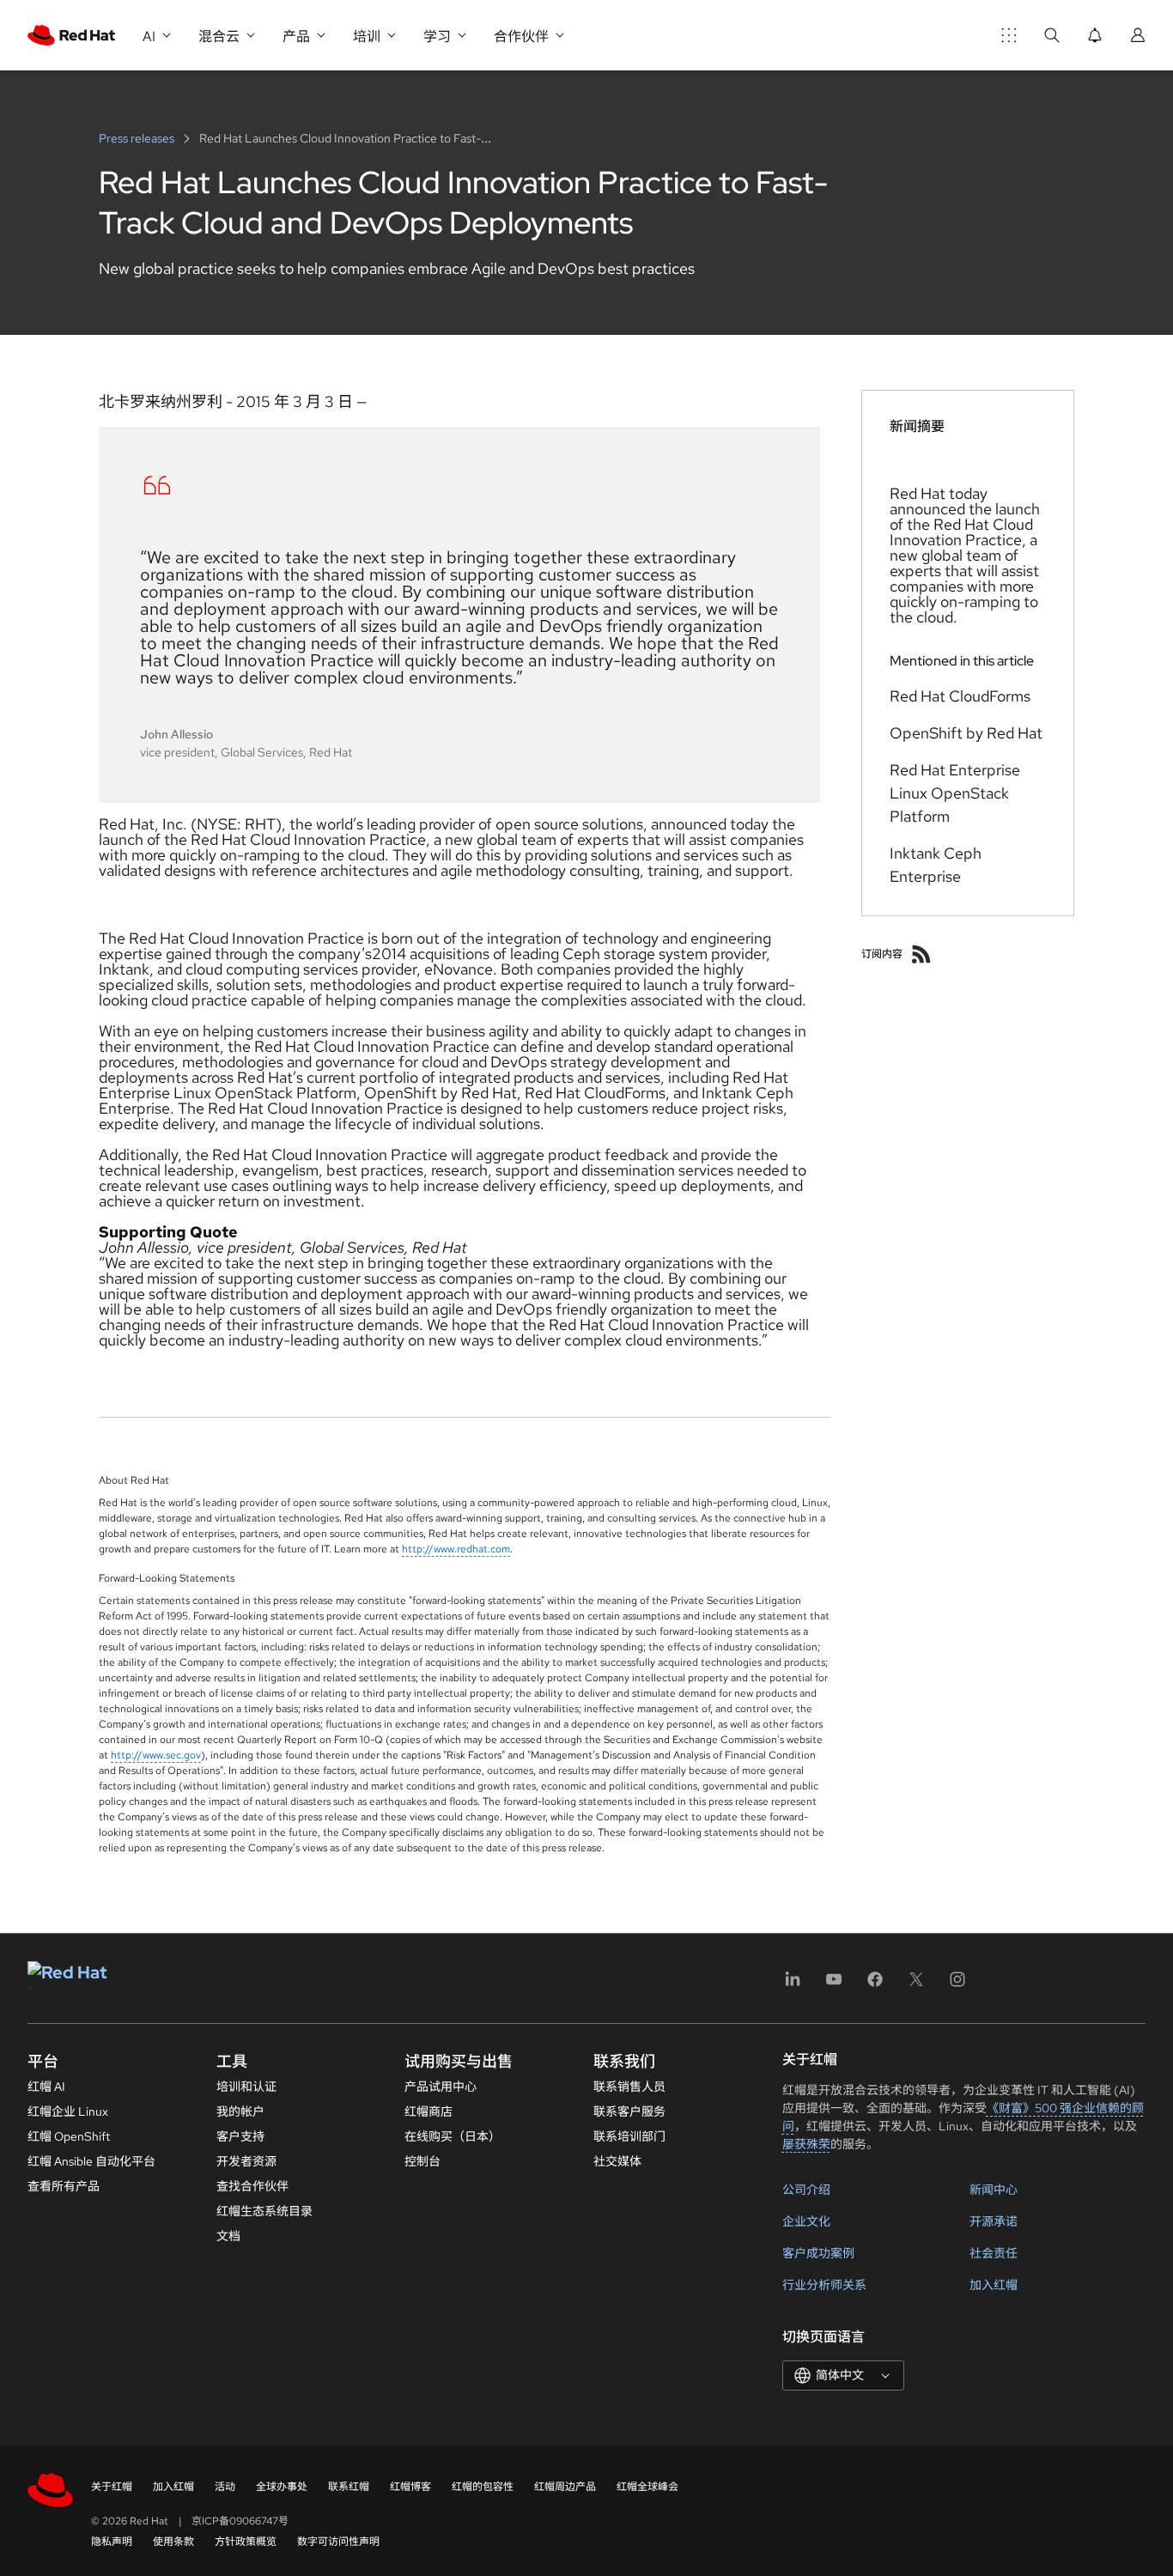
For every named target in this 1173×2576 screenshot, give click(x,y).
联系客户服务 (629, 2111)
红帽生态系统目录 (264, 2211)
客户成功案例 (818, 2253)
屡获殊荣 (806, 2144)
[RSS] (921, 954)
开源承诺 (994, 2221)
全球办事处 (282, 2487)
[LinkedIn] (793, 1985)
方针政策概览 (246, 2542)
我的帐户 (240, 2111)
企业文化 (806, 2221)
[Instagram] (957, 1985)
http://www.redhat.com (456, 1549)
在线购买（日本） (453, 2136)
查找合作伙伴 (252, 2186)
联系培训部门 (629, 2136)
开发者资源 (246, 2161)
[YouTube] (834, 1985)
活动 (225, 2487)
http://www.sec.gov (156, 1755)
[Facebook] (875, 1985)
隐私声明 (112, 2542)
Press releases (138, 138)
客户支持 (240, 2136)
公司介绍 (806, 2190)
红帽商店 (428, 2111)
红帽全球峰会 (647, 2487)
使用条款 (173, 2542)
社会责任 (994, 2253)
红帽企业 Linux (68, 2111)
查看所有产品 (64, 2186)
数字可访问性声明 (338, 2542)
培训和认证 (246, 2087)
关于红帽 (112, 2487)
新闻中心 (994, 2190)
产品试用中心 (441, 2087)
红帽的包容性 (483, 2487)
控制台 (422, 2161)
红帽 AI (46, 2087)
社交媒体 (617, 2161)
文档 (228, 2236)
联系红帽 (349, 2487)
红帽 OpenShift (69, 2136)
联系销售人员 (629, 2087)
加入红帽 (994, 2285)
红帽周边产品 (565, 2487)
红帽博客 (410, 2487)
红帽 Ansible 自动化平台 (91, 2161)
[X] (916, 1985)
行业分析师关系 (824, 2285)
